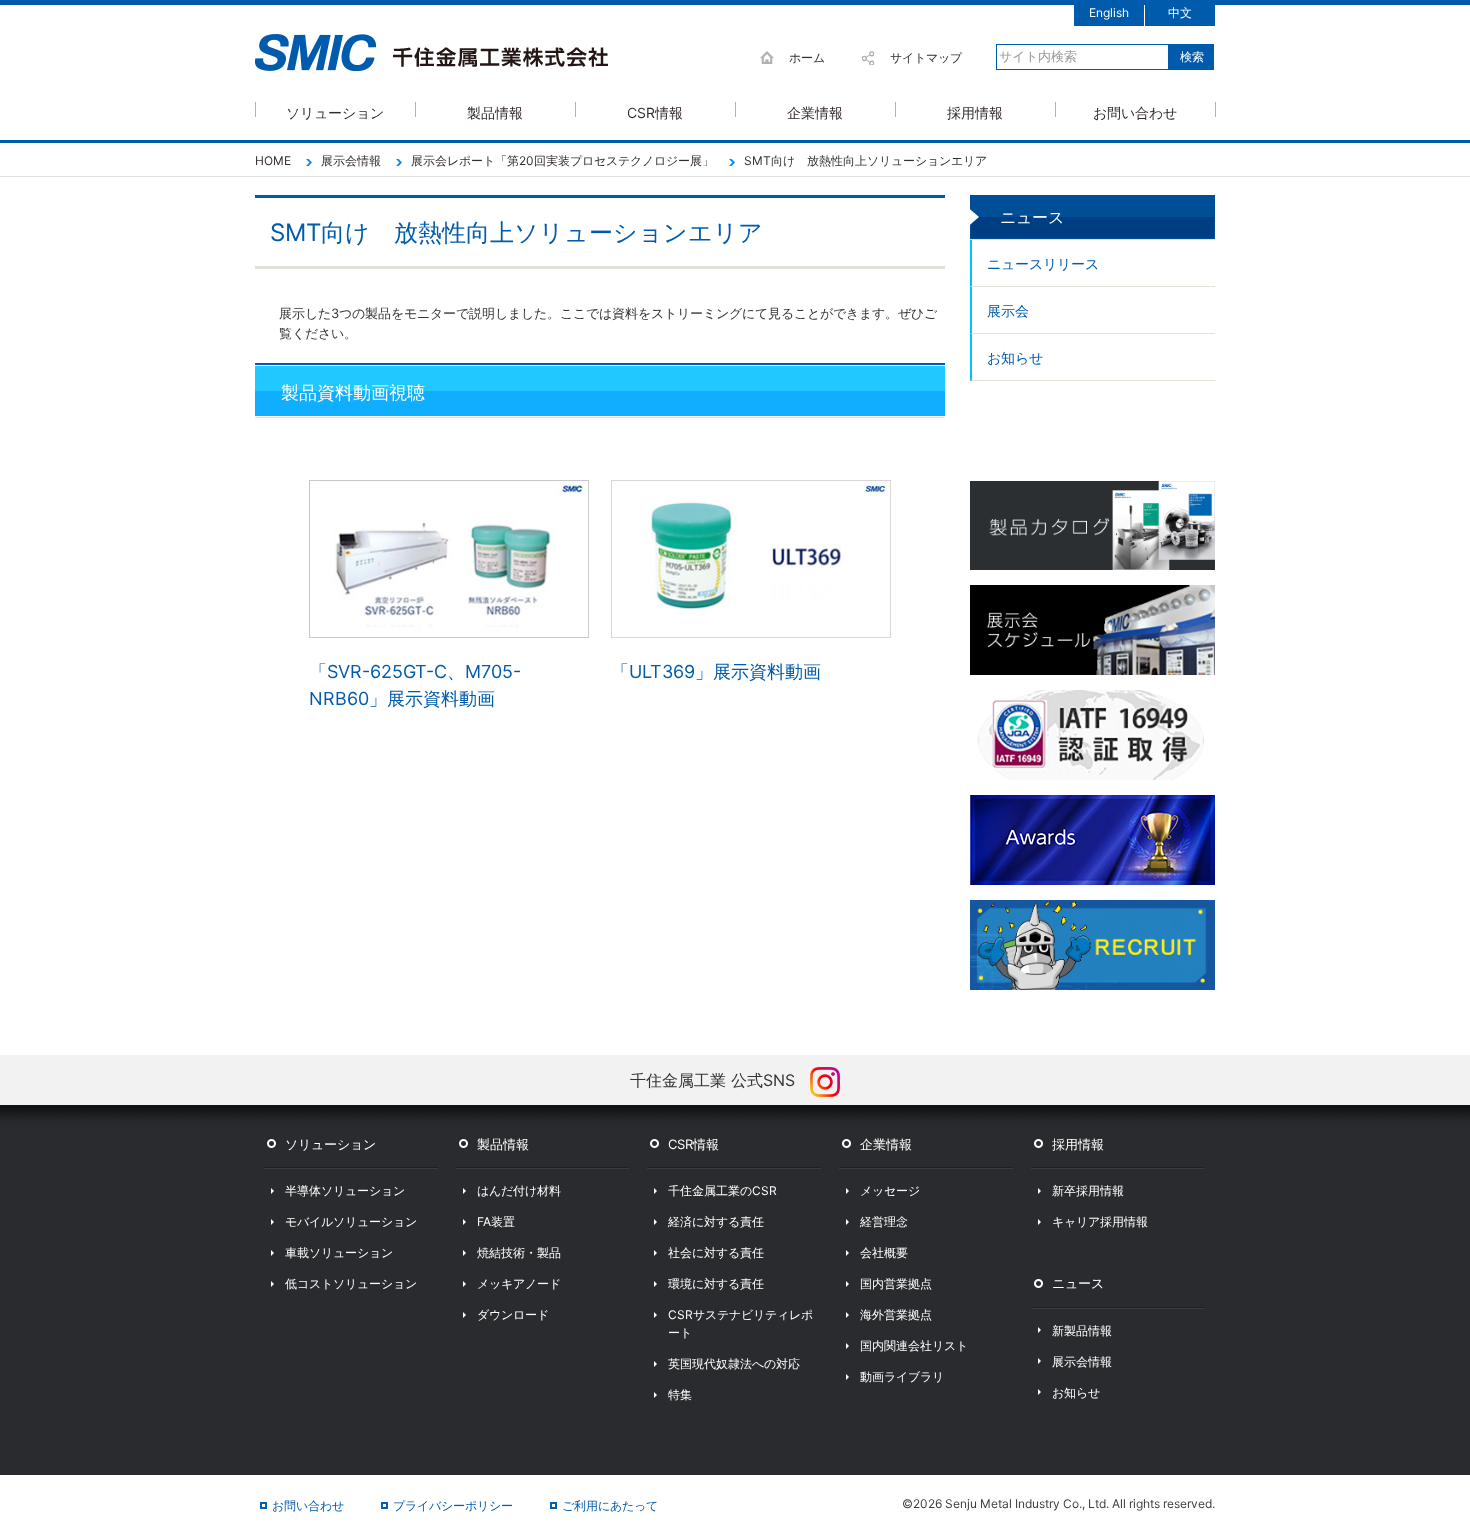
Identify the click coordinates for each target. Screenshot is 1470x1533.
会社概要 (884, 1252)
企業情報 (815, 110)
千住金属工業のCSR (722, 1190)
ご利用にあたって (610, 1505)
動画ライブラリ (902, 1376)
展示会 (1008, 310)
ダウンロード (513, 1314)
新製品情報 (1082, 1330)
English (1109, 12)
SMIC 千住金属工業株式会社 (431, 53)
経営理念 (884, 1221)
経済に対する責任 (716, 1221)
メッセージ (890, 1190)
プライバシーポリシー (453, 1505)
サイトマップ (926, 57)
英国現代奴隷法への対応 (734, 1363)
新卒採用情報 (1088, 1190)
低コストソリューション (351, 1283)
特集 (680, 1394)
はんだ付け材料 (519, 1190)
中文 (1180, 12)
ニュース (1078, 1283)
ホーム (807, 57)
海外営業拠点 (896, 1314)
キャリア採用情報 (1100, 1221)
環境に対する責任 (716, 1283)
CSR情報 (655, 110)
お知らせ (1015, 357)
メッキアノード (519, 1283)
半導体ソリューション (345, 1190)
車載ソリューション (339, 1252)
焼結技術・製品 (519, 1252)
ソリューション (335, 110)
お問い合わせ (1135, 110)
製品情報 (495, 110)
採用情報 (975, 110)
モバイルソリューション (351, 1221)
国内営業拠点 (896, 1283)
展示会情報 (1082, 1361)
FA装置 (496, 1221)
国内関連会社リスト (914, 1345)
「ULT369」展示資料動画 (716, 671)
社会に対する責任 (716, 1252)
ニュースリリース (1043, 263)
